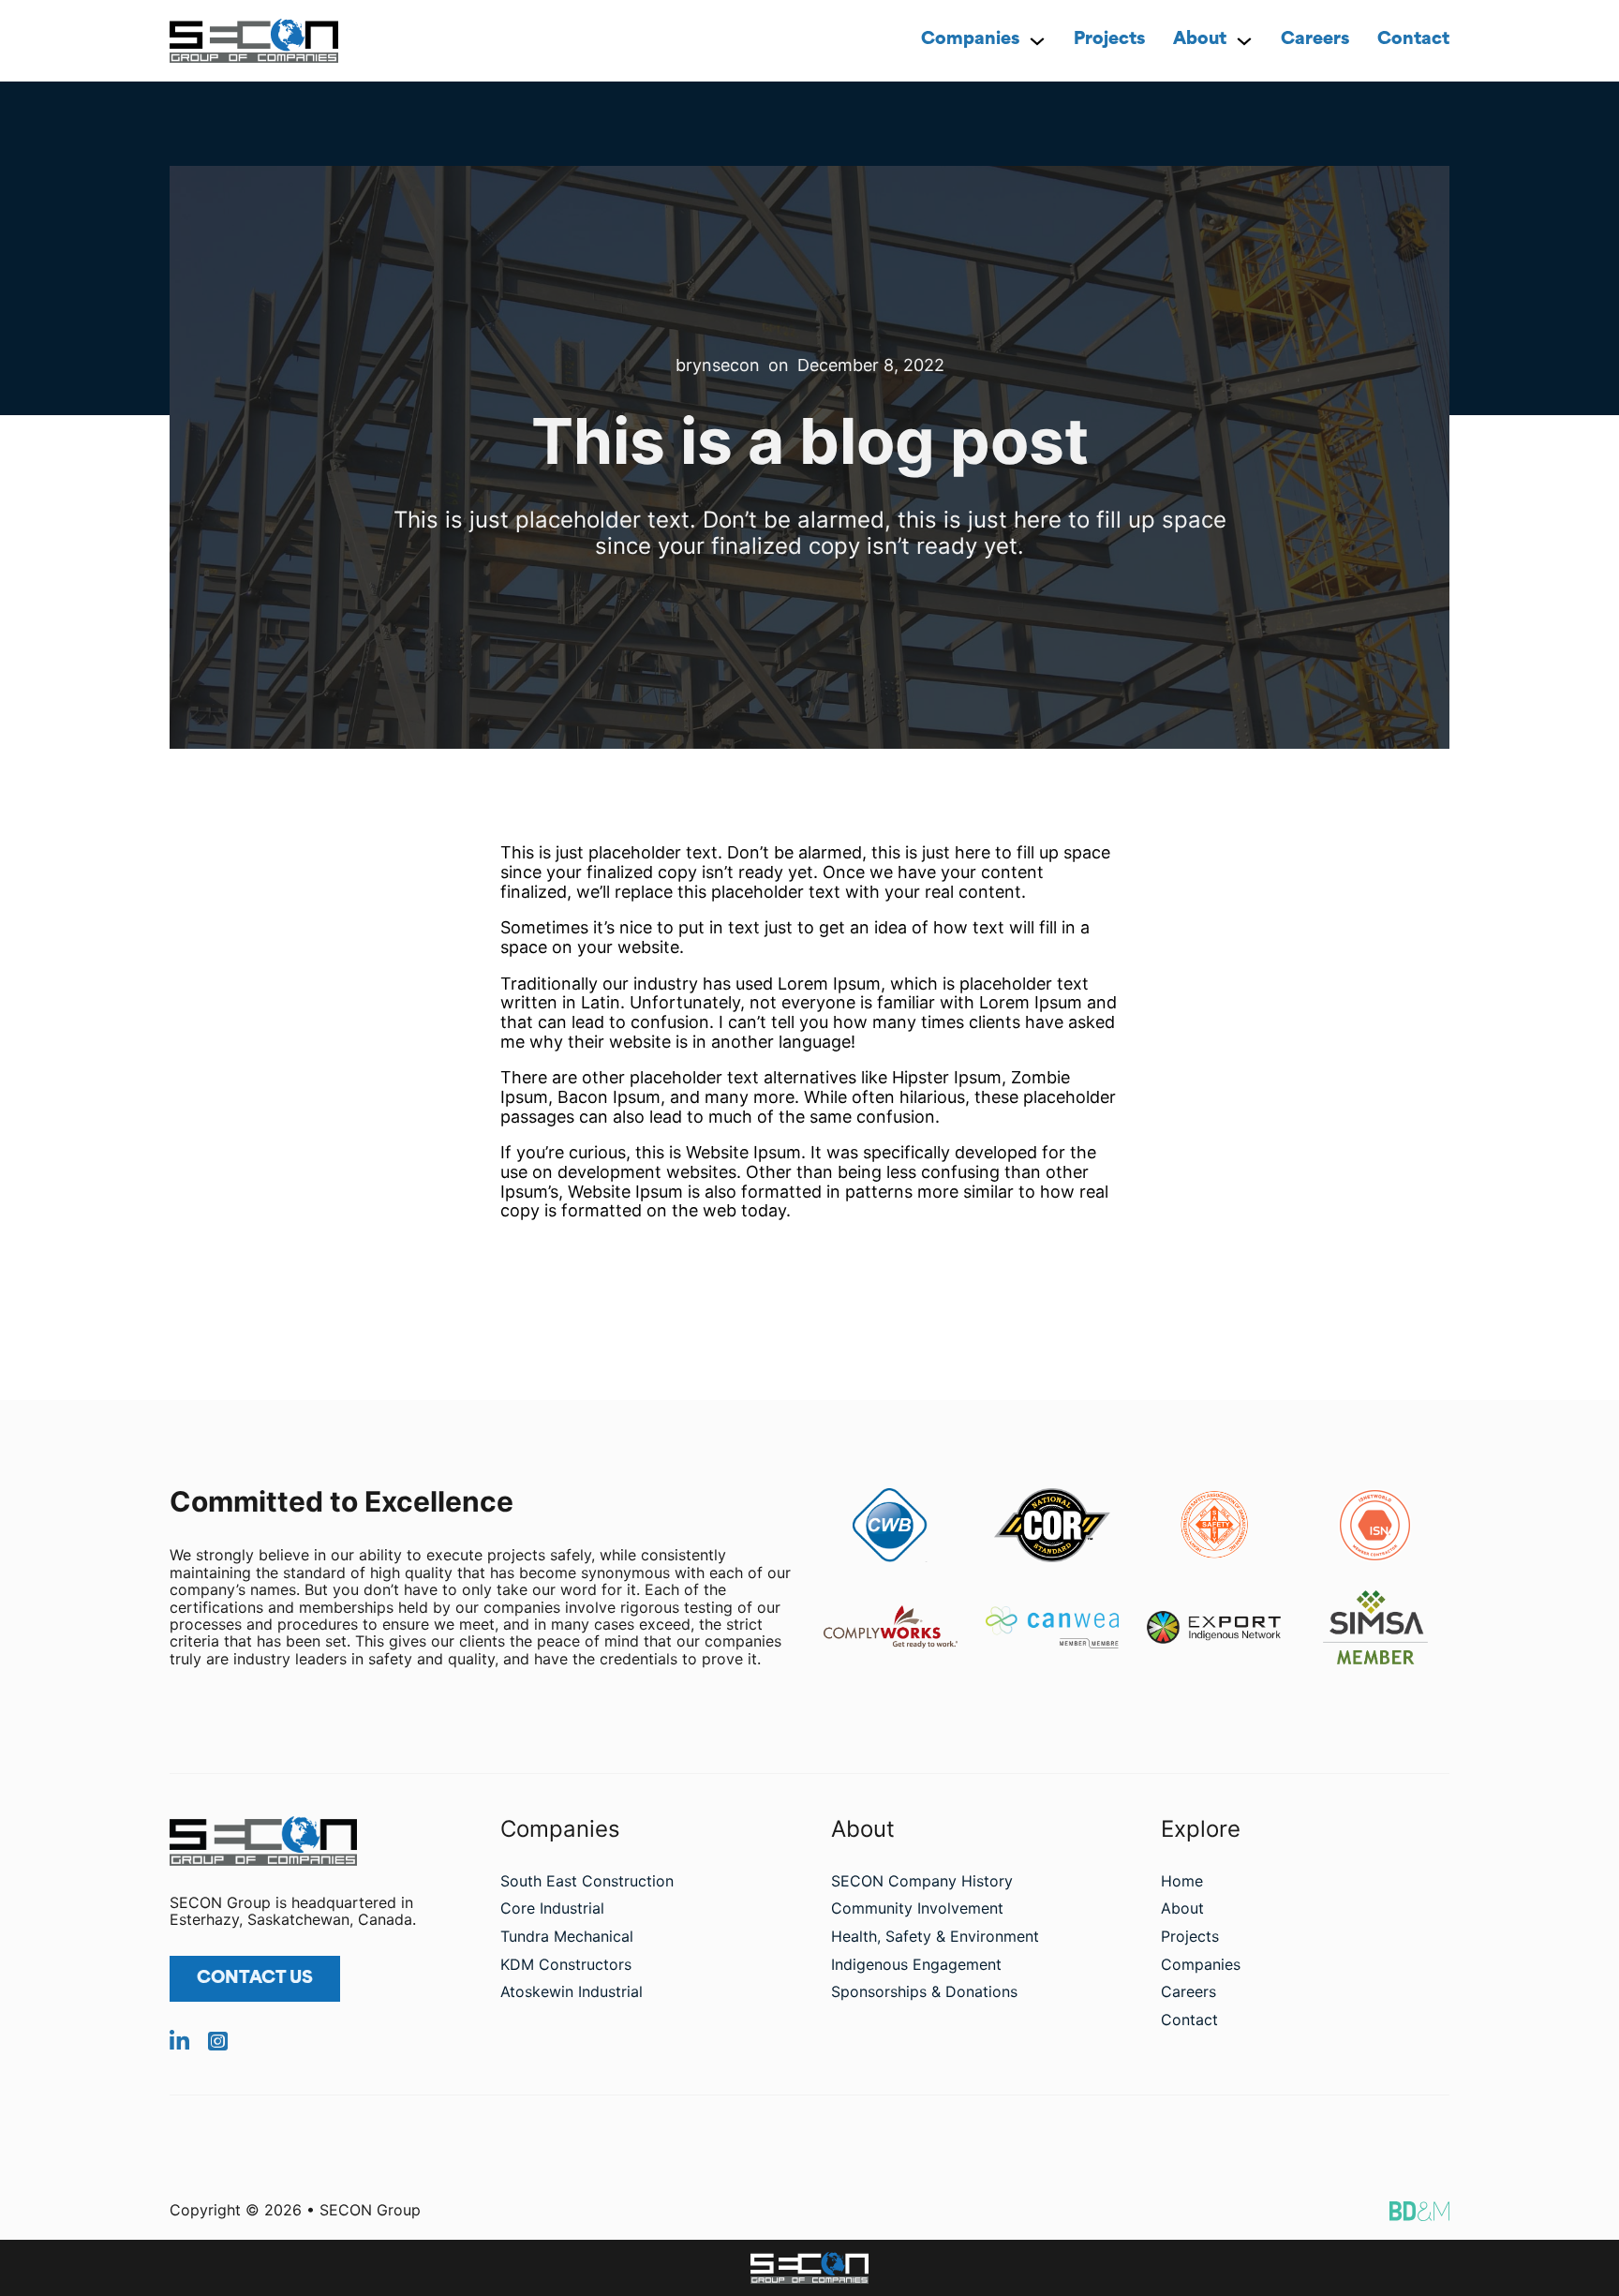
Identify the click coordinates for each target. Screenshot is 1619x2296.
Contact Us (255, 1979)
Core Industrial (552, 1908)
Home (1182, 1881)
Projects (1109, 40)
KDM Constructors (566, 1964)
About (1200, 40)
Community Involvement (917, 1908)
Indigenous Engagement (916, 1964)
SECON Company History (922, 1881)
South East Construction (587, 1881)
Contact (1413, 40)
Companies (970, 40)
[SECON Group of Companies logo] (809, 2267)
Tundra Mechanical (567, 1936)
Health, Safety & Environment (935, 1936)
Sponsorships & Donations (924, 1991)
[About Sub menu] (1244, 41)
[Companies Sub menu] (1037, 41)
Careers (1315, 40)
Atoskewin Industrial (572, 1991)
